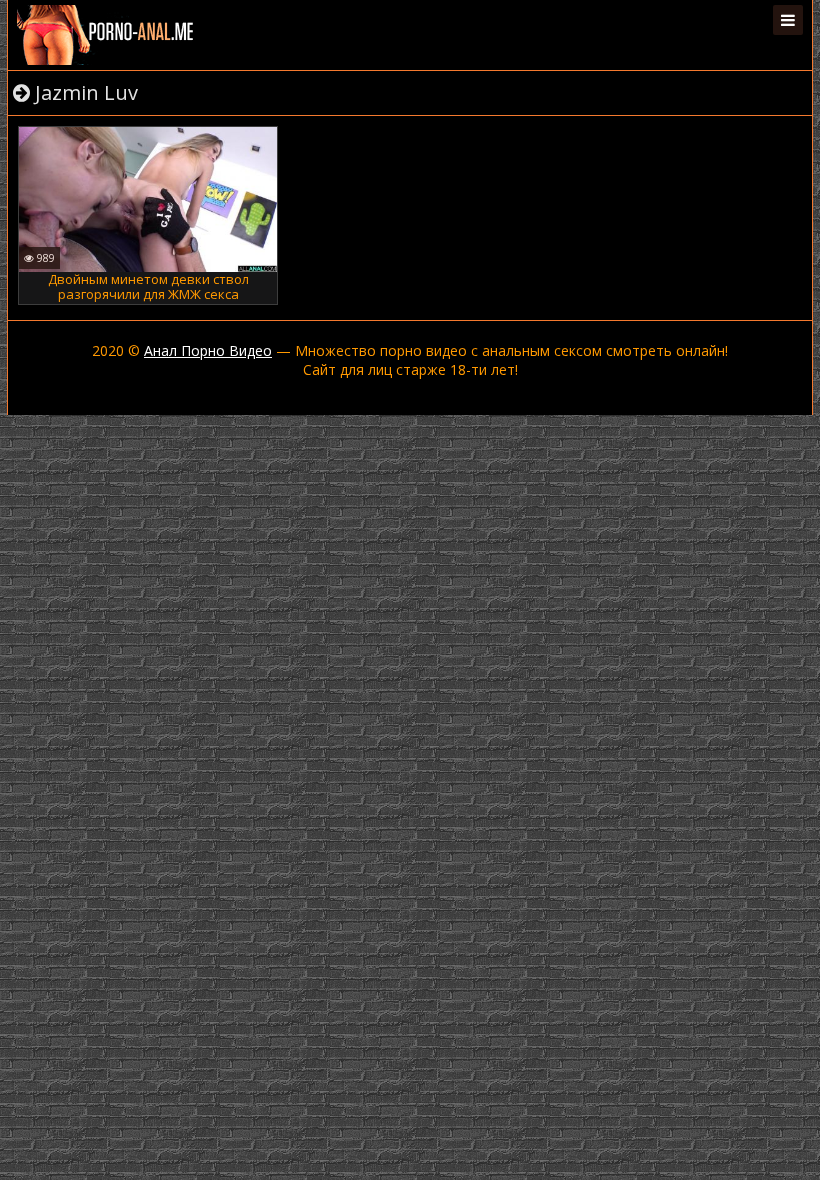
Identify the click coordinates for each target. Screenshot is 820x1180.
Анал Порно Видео (208, 350)
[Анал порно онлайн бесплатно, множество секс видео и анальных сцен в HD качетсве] (107, 35)
